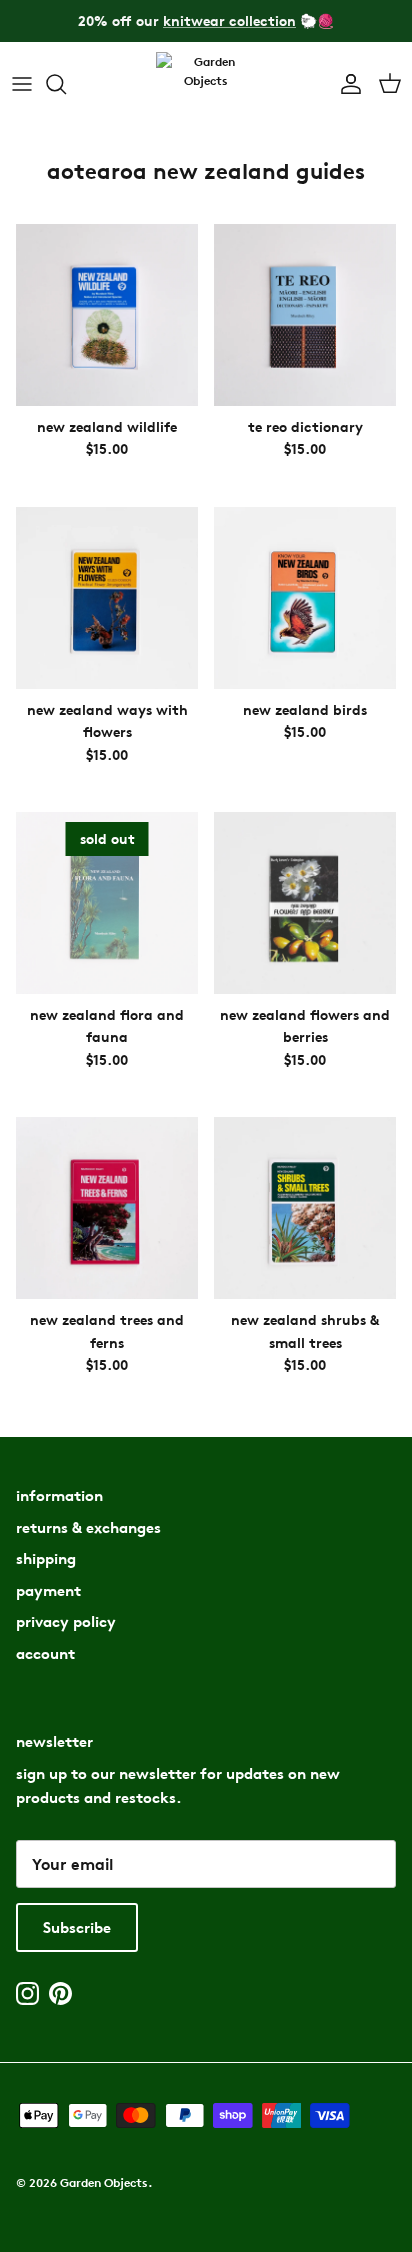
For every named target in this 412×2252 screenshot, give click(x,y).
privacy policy (66, 1621)
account (45, 1653)
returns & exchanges (88, 1527)
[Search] (66, 84)
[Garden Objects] (206, 84)
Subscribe (77, 1927)
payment (48, 1590)
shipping (46, 1558)
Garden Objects (104, 2182)
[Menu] (22, 84)
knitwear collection (229, 20)
